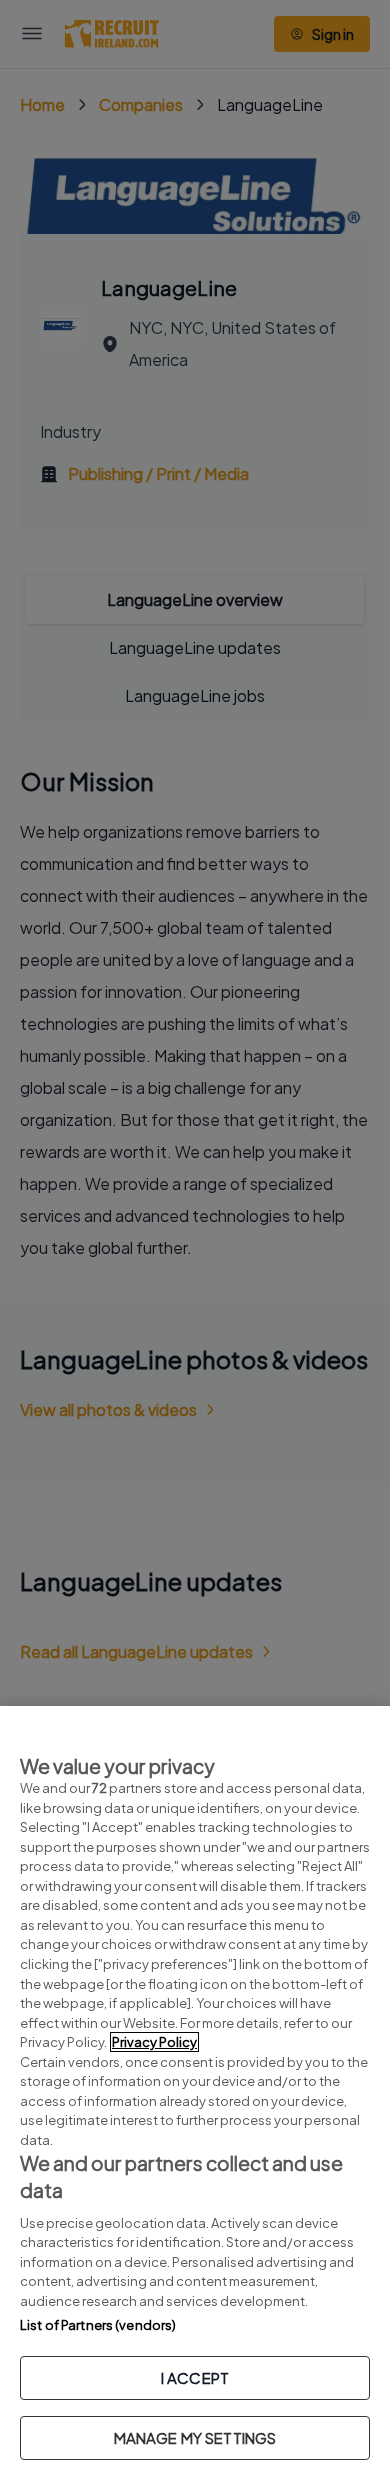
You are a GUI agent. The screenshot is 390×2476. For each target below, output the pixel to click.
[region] (195, 2091)
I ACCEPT (195, 2377)
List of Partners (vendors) (98, 2325)
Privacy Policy (154, 2042)
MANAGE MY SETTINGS (195, 2437)
